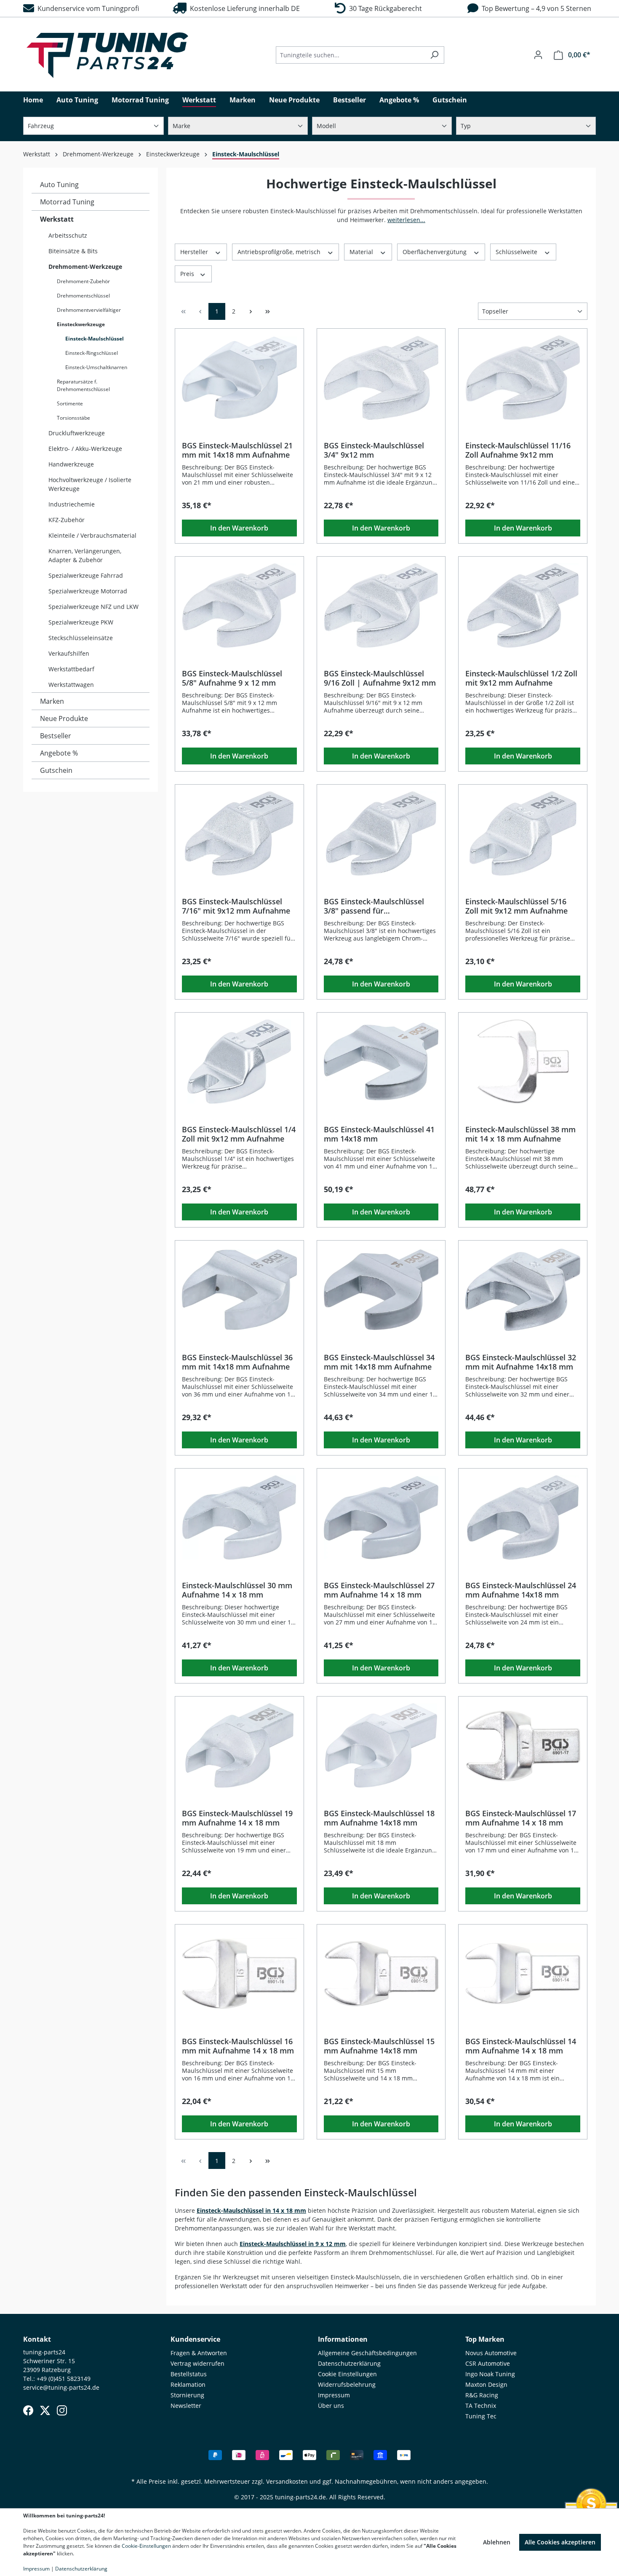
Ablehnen (497, 2542)
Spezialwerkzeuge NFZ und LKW (93, 607)
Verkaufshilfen (69, 653)
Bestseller (56, 736)
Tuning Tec (481, 2416)
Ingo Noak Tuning (490, 2374)
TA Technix (481, 2406)
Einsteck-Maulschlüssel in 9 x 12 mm (293, 2244)
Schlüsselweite (517, 252)
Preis (188, 274)
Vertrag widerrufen (197, 2363)
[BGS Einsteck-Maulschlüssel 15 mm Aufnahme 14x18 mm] (381, 1973)
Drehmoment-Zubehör (83, 281)
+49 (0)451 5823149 (64, 2379)
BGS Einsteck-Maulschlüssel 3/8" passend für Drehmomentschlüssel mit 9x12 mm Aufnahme (381, 906)
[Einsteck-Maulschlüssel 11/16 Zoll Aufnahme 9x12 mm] (523, 378)
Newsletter (186, 2406)
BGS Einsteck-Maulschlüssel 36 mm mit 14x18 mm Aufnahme (237, 1362)
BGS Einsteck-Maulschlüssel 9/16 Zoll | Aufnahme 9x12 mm (380, 678)
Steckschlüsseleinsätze (81, 638)
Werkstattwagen (71, 685)
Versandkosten (287, 2481)
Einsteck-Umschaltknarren (96, 367)
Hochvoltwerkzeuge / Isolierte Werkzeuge (90, 484)
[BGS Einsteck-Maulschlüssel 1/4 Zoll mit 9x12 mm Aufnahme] (239, 1061)
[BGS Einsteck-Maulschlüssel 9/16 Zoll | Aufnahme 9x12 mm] (381, 606)
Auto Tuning (59, 185)
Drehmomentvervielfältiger (89, 310)
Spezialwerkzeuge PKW (81, 622)
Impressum (334, 2395)
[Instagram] (62, 2410)
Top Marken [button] (485, 2339)
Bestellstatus (189, 2374)
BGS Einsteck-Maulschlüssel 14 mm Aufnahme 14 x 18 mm (521, 2046)
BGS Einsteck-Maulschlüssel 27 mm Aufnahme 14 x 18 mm (379, 1590)
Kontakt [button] (37, 2339)
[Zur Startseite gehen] (107, 55)
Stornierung (187, 2395)
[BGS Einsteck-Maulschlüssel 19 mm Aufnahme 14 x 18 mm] (239, 1745)
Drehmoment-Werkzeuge (85, 267)
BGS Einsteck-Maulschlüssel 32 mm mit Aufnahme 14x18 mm (521, 1362)
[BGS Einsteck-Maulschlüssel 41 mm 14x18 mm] (381, 1061)
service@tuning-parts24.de (61, 2387)
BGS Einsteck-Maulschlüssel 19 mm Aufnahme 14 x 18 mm (237, 1818)
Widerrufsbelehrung (347, 2384)
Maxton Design (486, 2384)
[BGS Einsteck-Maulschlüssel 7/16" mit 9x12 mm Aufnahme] (239, 834)
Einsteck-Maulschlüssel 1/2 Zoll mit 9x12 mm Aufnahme (521, 678)
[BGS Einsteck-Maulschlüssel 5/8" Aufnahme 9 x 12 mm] (239, 606)
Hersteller (195, 252)
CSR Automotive (488, 2363)
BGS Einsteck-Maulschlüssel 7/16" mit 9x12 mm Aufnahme (236, 906)
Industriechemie (72, 504)
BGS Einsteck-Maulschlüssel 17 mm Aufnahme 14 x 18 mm (521, 1818)
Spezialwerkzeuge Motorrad (88, 591)
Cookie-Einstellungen (146, 2546)
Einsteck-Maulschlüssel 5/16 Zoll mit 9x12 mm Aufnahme (516, 906)
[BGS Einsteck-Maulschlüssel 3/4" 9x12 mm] (381, 378)
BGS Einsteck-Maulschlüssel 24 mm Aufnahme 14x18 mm (521, 1590)
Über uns (331, 2406)
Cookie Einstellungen (347, 2374)
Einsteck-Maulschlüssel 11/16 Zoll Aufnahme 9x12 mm (518, 450)
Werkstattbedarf (71, 669)
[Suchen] (434, 55)
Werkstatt (57, 219)
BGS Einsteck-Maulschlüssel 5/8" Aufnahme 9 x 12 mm (232, 678)
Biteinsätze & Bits (73, 251)
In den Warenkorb (239, 528)
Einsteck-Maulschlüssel (95, 339)
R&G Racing (482, 2395)
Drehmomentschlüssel (83, 296)
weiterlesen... (406, 220)
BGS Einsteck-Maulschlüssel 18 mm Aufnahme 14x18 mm (379, 1818)
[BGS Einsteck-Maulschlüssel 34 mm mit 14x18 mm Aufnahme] (381, 1289)
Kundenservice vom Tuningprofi (87, 8)
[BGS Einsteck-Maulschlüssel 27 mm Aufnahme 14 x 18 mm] (381, 1517)
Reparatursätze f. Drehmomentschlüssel (83, 385)
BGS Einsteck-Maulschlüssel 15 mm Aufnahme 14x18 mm (379, 2046)
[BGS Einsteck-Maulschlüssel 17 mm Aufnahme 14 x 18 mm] (523, 1745)
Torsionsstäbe (73, 418)
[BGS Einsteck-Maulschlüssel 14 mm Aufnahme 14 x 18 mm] (523, 1973)
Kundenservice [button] (195, 2339)
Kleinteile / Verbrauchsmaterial (92, 535)
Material (362, 252)
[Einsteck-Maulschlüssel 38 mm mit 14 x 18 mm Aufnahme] (523, 1061)
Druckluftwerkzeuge (77, 433)
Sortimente (70, 403)
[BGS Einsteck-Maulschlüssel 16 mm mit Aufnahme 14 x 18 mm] (239, 1973)
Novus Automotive (491, 2353)
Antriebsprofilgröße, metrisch (280, 252)
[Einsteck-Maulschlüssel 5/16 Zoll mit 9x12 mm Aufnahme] (523, 834)
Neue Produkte (64, 718)
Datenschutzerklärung (349, 2363)
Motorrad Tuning (67, 202)
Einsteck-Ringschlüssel (92, 353)
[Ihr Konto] (538, 55)
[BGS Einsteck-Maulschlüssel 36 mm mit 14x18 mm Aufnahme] (239, 1289)
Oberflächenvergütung (435, 252)
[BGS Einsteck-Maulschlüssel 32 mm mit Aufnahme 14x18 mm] (523, 1289)
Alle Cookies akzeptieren (560, 2542)
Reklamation (188, 2384)
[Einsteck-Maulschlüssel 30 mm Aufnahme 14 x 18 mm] (239, 1517)
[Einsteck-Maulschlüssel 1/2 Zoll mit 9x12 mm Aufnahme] (523, 606)
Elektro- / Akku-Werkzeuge (85, 449)
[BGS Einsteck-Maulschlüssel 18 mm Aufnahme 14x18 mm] (381, 1745)
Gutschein (56, 770)
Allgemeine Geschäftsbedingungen (367, 2353)
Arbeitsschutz (68, 235)
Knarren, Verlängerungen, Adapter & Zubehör (85, 555)
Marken (52, 701)
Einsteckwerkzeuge (81, 324)
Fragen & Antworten (199, 2353)
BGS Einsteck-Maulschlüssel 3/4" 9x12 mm (374, 450)
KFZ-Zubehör (67, 520)
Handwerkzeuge (71, 464)
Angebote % (59, 753)
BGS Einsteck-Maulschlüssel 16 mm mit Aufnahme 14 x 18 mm (238, 2046)
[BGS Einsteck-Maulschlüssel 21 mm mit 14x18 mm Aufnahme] (239, 378)
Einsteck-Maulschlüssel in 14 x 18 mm (251, 2210)
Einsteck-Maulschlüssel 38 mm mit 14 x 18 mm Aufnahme (520, 1134)
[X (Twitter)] (45, 2410)
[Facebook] (28, 2410)
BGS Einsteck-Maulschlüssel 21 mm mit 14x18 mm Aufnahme (237, 450)
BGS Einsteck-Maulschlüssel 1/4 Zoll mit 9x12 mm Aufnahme (239, 1134)
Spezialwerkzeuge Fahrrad (86, 575)
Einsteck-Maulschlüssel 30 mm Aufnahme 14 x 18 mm (237, 1590)
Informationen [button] (343, 2339)
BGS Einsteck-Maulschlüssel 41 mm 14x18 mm (379, 1134)
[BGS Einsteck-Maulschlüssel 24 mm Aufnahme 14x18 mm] (523, 1517)
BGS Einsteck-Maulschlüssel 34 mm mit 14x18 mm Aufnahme (379, 1362)
